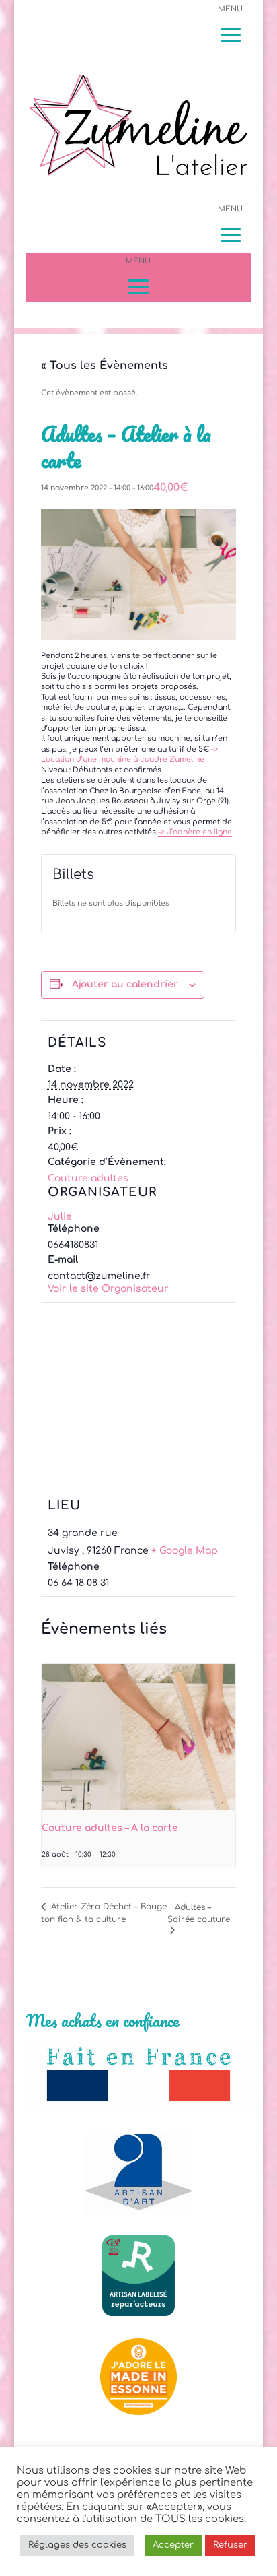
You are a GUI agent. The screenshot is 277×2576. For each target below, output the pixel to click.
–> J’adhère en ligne (195, 832)
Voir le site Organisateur (108, 1289)
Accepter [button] (173, 2545)
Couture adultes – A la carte (110, 1828)
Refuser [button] (230, 2545)
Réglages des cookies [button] (77, 2545)
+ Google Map (185, 1551)
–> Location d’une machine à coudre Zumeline (129, 754)
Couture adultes (88, 1178)
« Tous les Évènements (105, 366)
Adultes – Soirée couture (199, 1913)
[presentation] (139, 1737)
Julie (60, 1217)
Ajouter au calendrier (125, 984)
